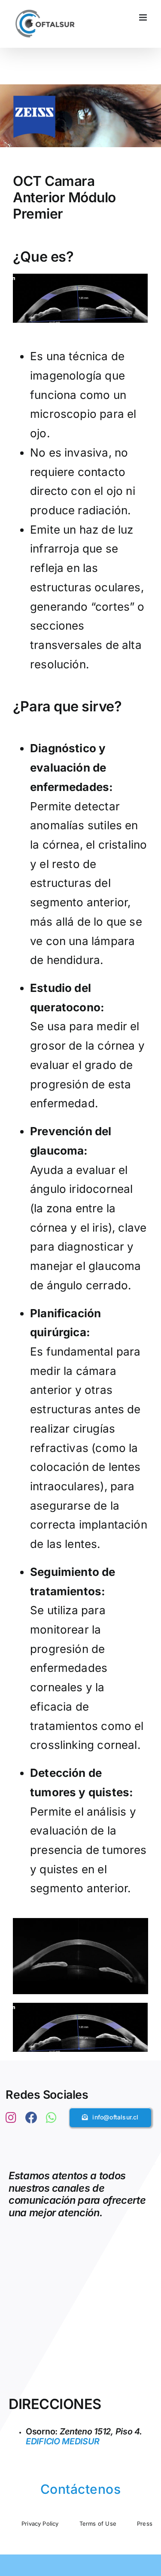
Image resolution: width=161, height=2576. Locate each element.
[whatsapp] (51, 2118)
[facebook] (31, 2118)
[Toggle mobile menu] (144, 17)
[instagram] (11, 2118)
